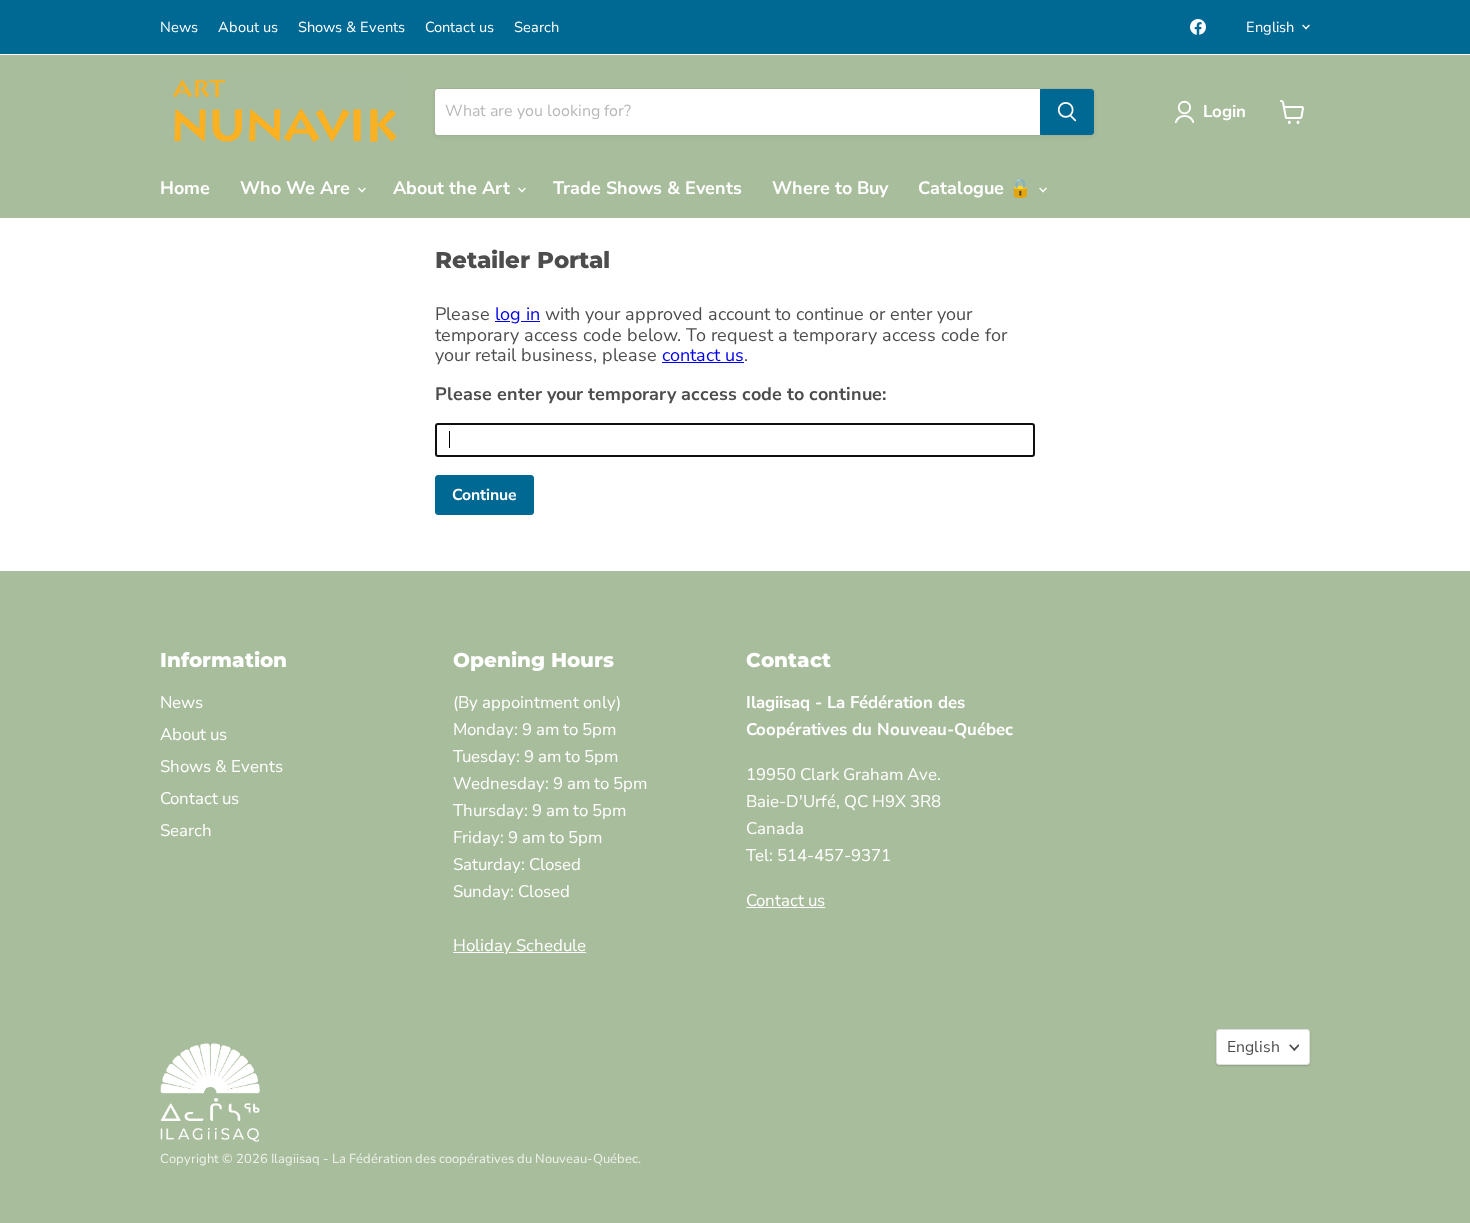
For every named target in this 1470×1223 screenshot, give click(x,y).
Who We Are (297, 188)
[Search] (1067, 112)
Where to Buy (830, 188)
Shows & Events (351, 27)
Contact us (459, 27)
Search (536, 27)
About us (248, 27)
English (1270, 27)
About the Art (454, 188)
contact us (703, 355)
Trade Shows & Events (647, 188)
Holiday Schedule (519, 945)
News (179, 27)
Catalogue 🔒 (977, 188)
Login (1224, 111)
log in (517, 314)
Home (185, 188)
